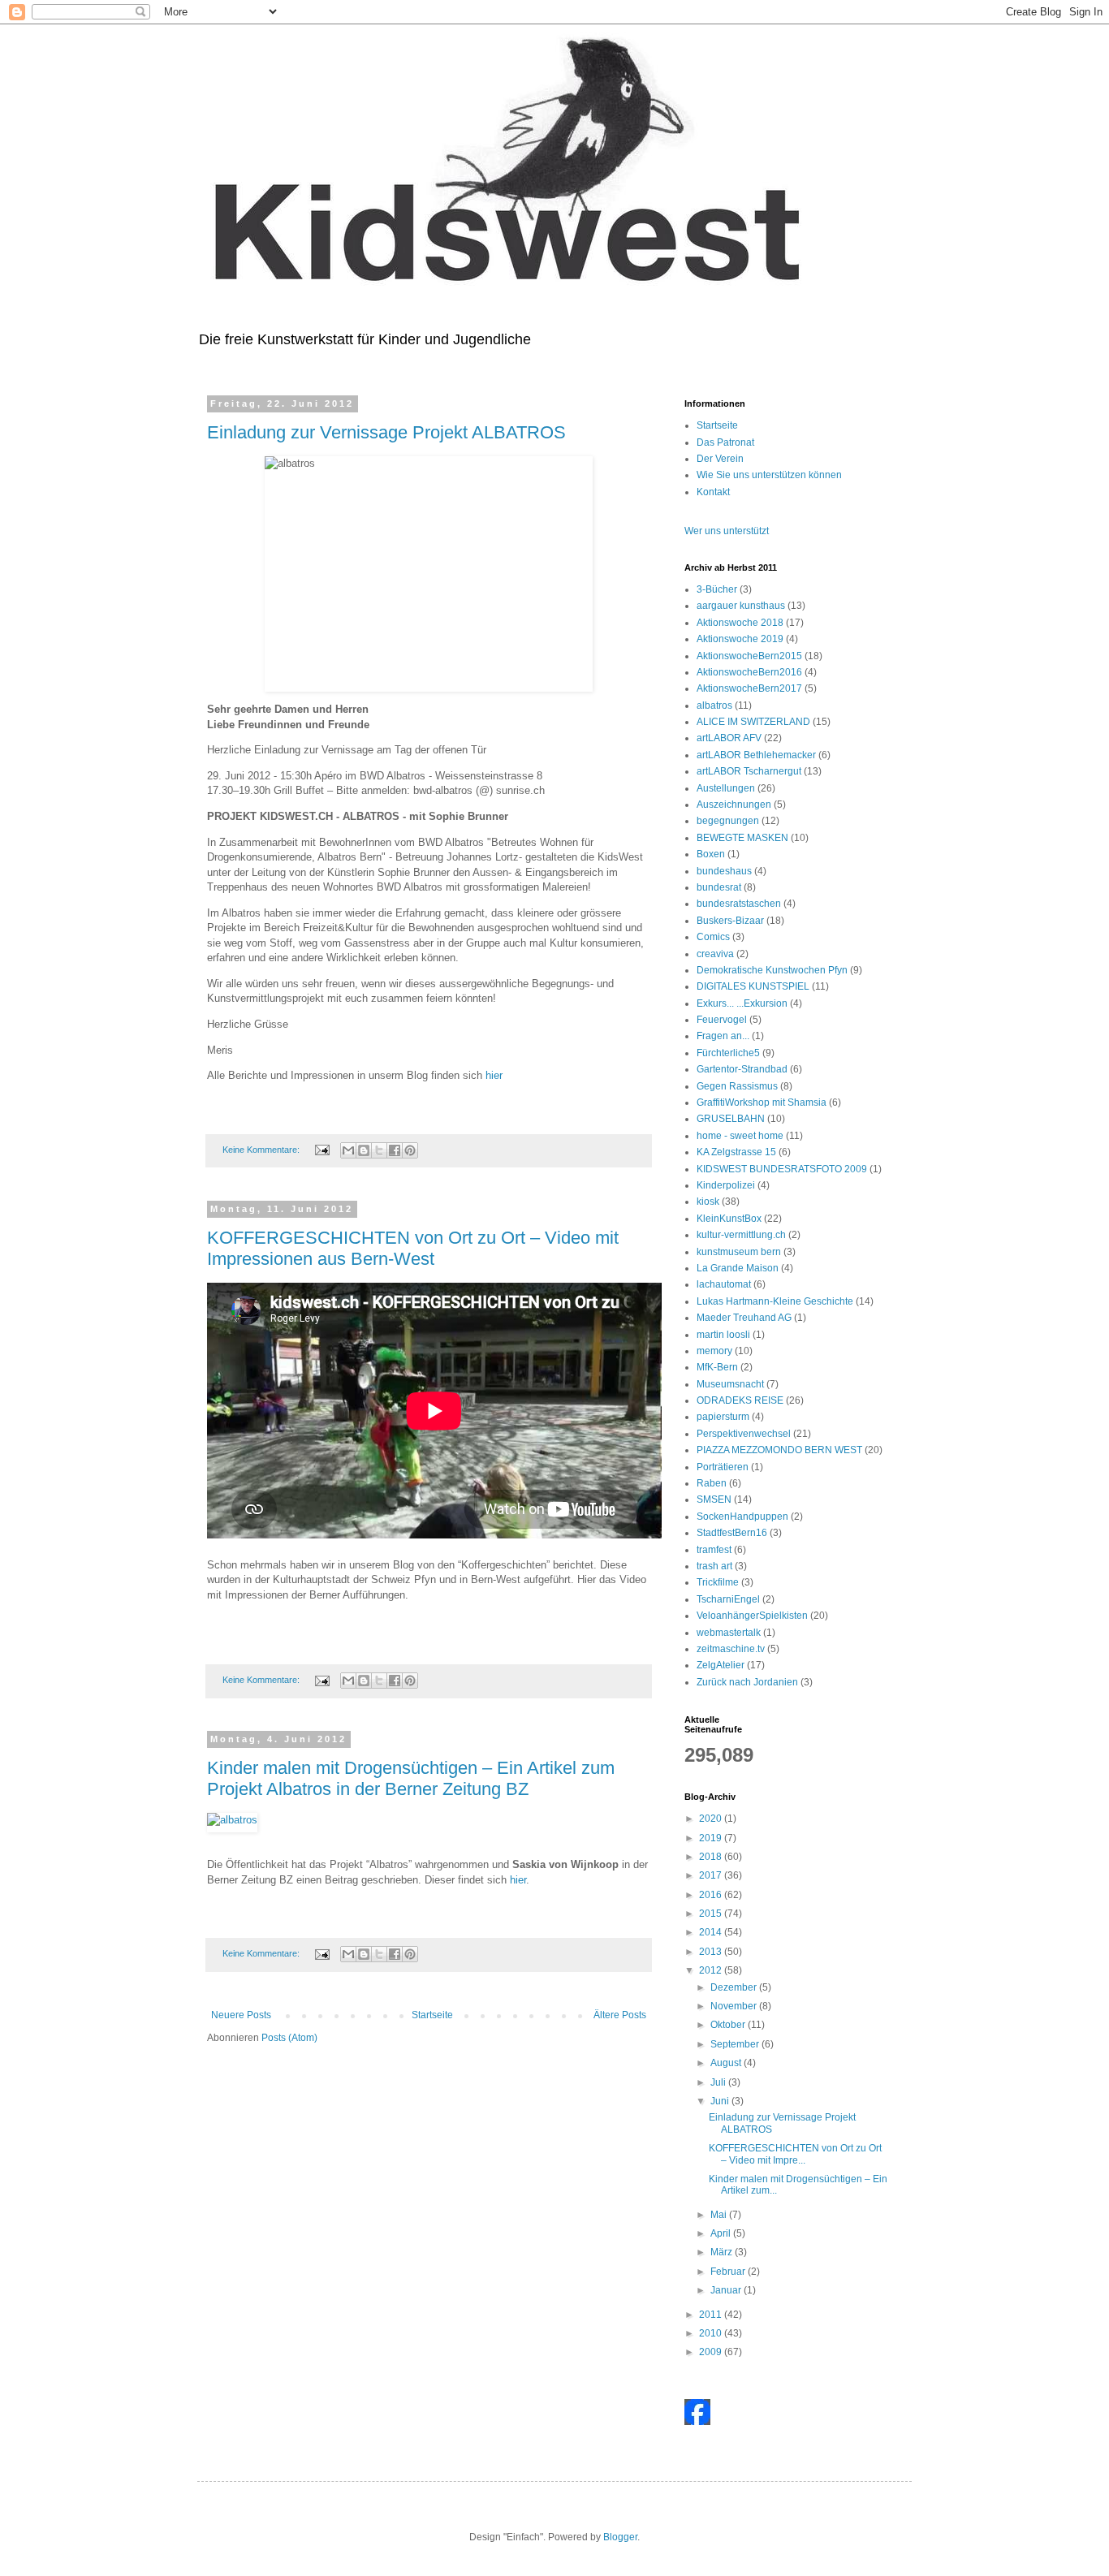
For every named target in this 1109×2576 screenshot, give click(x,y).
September (736, 2044)
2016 (712, 1895)
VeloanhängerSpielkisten (752, 1616)
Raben (712, 1483)
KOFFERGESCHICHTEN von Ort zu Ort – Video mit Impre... (795, 2154)
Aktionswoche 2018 (740, 623)
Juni (721, 2101)
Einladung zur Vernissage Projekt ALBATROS (386, 432)
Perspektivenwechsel (744, 1434)
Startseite (432, 2015)
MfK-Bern (717, 1367)
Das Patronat (725, 442)
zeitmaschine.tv (731, 1649)
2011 (712, 2315)
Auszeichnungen (734, 805)
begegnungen (728, 821)
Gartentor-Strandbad (742, 1069)
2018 (712, 1857)
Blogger (620, 2537)
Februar (729, 2272)
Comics (713, 937)
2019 (712, 1838)
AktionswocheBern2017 (749, 688)
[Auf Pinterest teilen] (410, 1150)
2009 (712, 2352)
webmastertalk (729, 1633)
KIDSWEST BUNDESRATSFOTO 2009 (782, 1169)
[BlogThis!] (364, 1150)
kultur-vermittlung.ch (741, 1235)
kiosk (708, 1202)
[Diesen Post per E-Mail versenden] (348, 1150)
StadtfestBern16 (732, 1533)
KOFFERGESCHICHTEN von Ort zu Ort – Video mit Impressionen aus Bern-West (413, 1248)
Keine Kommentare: (262, 1150)
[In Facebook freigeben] (395, 1150)
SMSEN (714, 1499)
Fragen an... (723, 1036)
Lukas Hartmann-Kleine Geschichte (775, 1301)
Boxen (711, 854)
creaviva (715, 954)
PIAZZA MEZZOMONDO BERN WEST (779, 1450)
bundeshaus (724, 871)
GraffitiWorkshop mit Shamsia (762, 1102)
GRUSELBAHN (731, 1119)
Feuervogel (722, 1020)
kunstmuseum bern (739, 1252)
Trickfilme (718, 1582)
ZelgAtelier (721, 1665)
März (723, 2252)
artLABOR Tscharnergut (749, 771)
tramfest (714, 1550)
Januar (727, 2290)
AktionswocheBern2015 (749, 656)
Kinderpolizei (726, 1185)
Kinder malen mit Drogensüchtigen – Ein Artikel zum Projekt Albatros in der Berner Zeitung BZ (411, 1778)
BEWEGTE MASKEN (742, 838)
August (727, 2063)
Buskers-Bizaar (730, 921)
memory (714, 1351)
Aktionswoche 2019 (740, 639)
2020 (712, 1819)
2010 (712, 2333)
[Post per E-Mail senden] (321, 1150)
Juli (719, 2082)
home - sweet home (740, 1136)
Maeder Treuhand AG (744, 1318)
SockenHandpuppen (742, 1517)
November (735, 2006)
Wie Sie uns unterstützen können (769, 475)
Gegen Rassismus (737, 1086)
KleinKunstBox (729, 1219)
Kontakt (713, 492)
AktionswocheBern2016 (749, 672)
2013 (712, 1952)
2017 (712, 1875)
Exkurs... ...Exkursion (742, 1003)
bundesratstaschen (739, 904)
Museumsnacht (730, 1384)
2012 (712, 1970)
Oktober (729, 2025)
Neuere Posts (241, 2015)
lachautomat (724, 1284)
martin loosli (723, 1335)
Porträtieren (723, 1467)
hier (494, 1075)
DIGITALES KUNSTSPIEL (753, 986)
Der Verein (720, 459)
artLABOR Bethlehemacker (756, 755)
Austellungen (726, 788)
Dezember (735, 1987)
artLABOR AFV (729, 738)
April (722, 2233)
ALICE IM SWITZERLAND (753, 722)
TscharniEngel (728, 1599)
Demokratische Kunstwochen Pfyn (772, 970)
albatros (714, 705)
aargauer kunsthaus (741, 606)
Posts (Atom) (289, 2038)
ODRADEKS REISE (740, 1400)
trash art (714, 1566)
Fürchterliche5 (728, 1053)
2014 (712, 1932)
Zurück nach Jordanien (747, 1682)
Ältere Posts (620, 2015)
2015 (712, 1914)
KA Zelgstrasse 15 (736, 1152)
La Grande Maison (738, 1268)
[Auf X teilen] (379, 1150)
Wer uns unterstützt (727, 531)
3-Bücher (717, 589)
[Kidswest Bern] (697, 2422)
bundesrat (719, 887)
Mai (720, 2215)
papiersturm (723, 1417)
